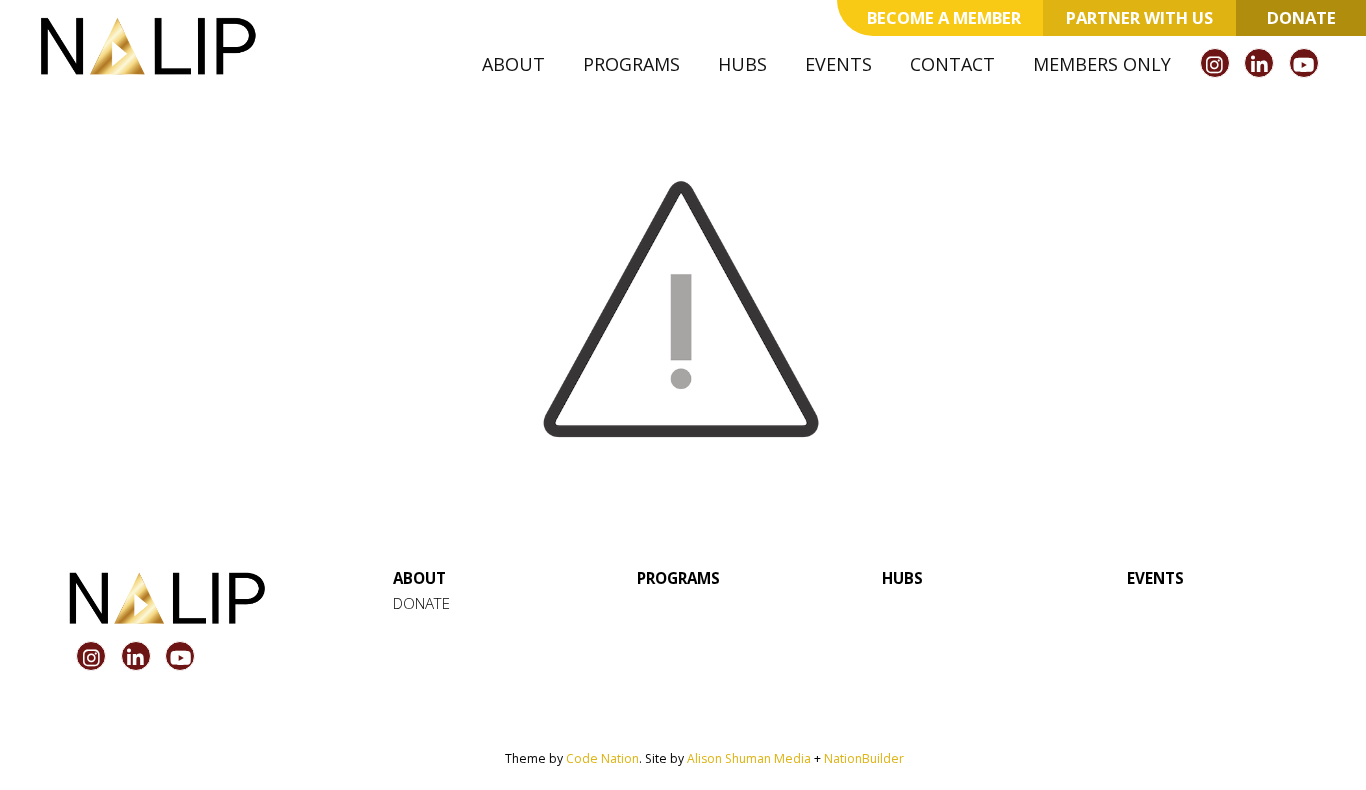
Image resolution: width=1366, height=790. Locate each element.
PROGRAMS (678, 578)
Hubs (742, 64)
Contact (952, 64)
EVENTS (1155, 578)
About (513, 64)
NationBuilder (864, 758)
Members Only (1102, 64)
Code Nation (602, 758)
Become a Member (944, 17)
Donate (1301, 17)
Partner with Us (1139, 17)
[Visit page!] (1217, 65)
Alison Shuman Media (749, 758)
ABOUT (419, 578)
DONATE (421, 603)
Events (838, 64)
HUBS (902, 578)
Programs (631, 64)
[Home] (148, 46)
